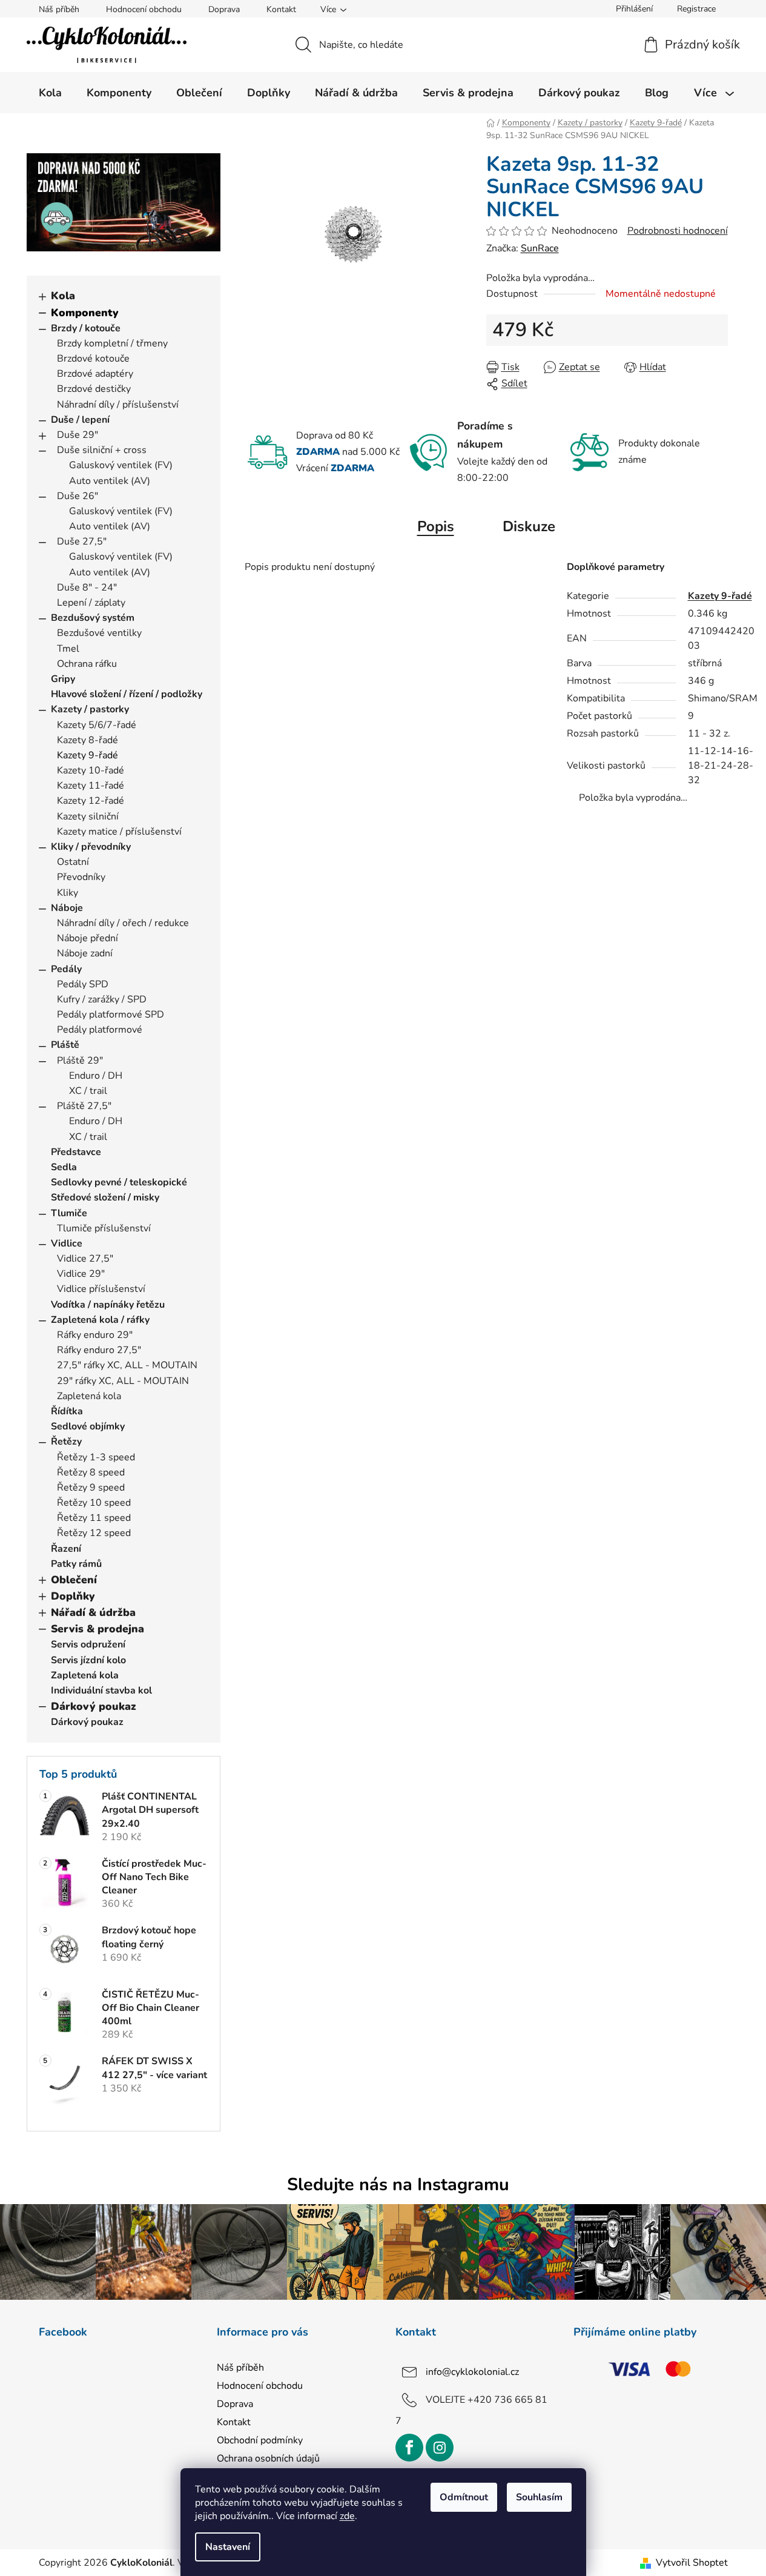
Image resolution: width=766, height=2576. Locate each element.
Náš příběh (59, 9)
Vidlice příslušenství (101, 1289)
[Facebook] (409, 2448)
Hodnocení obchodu (144, 9)
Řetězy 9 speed (91, 1488)
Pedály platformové (100, 1030)
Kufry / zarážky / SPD (102, 999)
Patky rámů (76, 1564)
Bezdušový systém (93, 618)
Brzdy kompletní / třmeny (112, 343)
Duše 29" (78, 435)
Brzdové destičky (94, 389)
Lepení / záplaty (91, 603)
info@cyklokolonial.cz (472, 2372)
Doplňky (73, 1596)
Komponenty (85, 313)
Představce (76, 1152)
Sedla (64, 1167)
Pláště (65, 1045)
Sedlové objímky (88, 1426)
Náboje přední (87, 938)
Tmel (68, 649)
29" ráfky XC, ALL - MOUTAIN (123, 1381)
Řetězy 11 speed (94, 1518)
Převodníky (81, 877)
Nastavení (228, 2547)
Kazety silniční (88, 816)
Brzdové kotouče (93, 359)
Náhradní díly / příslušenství (118, 405)
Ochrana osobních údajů (268, 2458)
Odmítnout (464, 2497)
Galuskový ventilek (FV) (121, 465)
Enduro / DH (96, 1076)
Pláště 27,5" (84, 1106)
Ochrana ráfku (87, 664)
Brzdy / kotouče (86, 328)
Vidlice (67, 1243)
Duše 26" (78, 496)
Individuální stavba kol (101, 1690)
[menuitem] (50, 93)
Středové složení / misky (105, 1197)
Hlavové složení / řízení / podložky (127, 694)
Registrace (696, 9)
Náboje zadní (85, 953)
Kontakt (281, 9)
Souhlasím (539, 2497)
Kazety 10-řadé (91, 770)
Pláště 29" (80, 1061)
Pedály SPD (83, 984)
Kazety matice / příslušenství (119, 832)
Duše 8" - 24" (87, 588)
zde (347, 2516)
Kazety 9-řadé (87, 755)
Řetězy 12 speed (94, 1533)
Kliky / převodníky (91, 847)
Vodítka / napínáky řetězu (108, 1305)
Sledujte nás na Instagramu (398, 2184)
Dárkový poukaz (94, 1706)
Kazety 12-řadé (91, 801)
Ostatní (73, 862)
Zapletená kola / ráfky (100, 1320)
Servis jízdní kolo (88, 1660)
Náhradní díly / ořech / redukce (123, 923)
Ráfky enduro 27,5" (99, 1350)
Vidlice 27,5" (85, 1259)
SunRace (540, 248)
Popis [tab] (436, 526)
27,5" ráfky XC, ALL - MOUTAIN (127, 1365)
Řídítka (67, 1411)
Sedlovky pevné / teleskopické (119, 1182)
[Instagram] (440, 2448)
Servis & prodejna (97, 1629)
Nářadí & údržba (93, 1612)
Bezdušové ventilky (99, 633)
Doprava (224, 9)
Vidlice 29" (81, 1274)
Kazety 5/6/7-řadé (97, 725)
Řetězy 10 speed (94, 1503)
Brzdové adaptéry (95, 374)
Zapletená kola (89, 1396)
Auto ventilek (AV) (110, 481)
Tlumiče (69, 1213)
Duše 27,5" (82, 541)
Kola (63, 296)
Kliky (68, 893)
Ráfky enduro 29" (95, 1335)
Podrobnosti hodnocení (678, 231)
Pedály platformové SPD (111, 1015)
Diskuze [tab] (529, 526)
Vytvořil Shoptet (692, 2563)
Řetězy (66, 1442)
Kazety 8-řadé (87, 740)
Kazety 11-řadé (91, 786)
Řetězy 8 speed (91, 1472)
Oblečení (74, 1580)
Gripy (63, 679)
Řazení (66, 1549)
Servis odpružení (88, 1644)
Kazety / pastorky (90, 709)
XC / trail (88, 1091)
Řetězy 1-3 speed (96, 1457)
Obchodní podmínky (260, 2440)
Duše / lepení (80, 420)
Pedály (66, 969)
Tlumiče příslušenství (104, 1228)
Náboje (67, 908)
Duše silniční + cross (102, 450)
